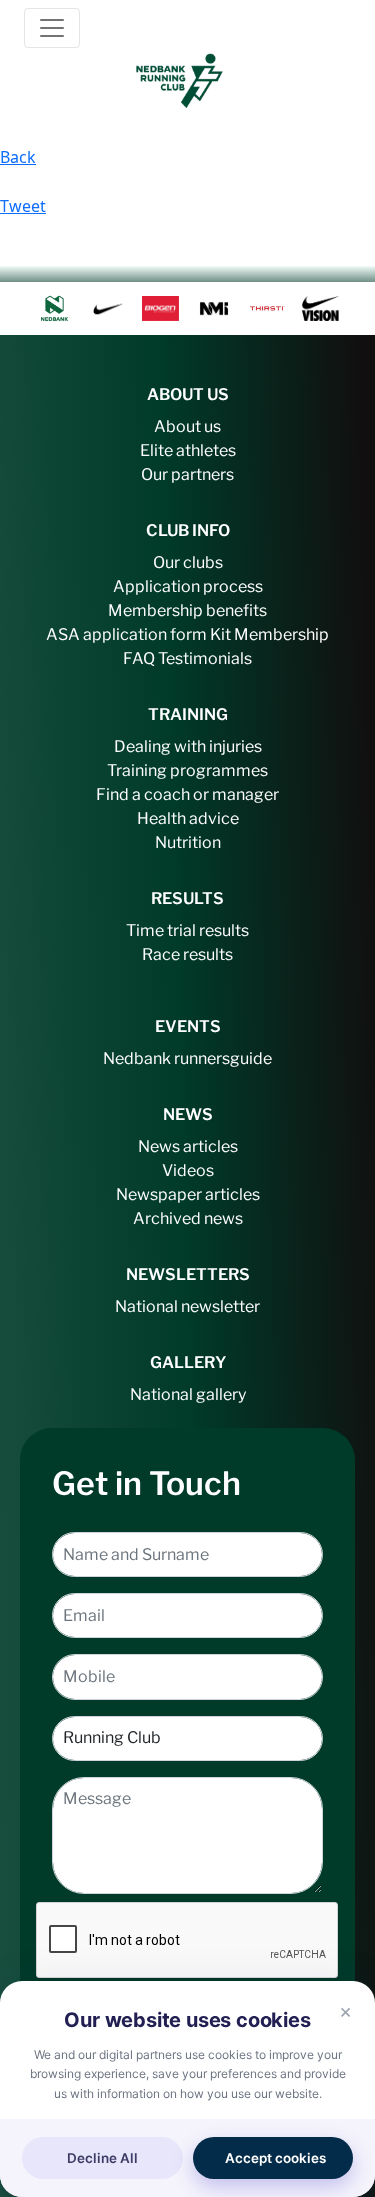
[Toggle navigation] (52, 28)
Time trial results (187, 930)
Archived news (188, 1218)
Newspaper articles (188, 1194)
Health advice (188, 818)
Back (18, 157)
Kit (220, 634)
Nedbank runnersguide (187, 1058)
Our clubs (188, 562)
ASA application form (126, 634)
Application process (188, 586)
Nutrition (188, 842)
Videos (188, 1170)
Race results (187, 954)
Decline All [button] (102, 2158)
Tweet (23, 206)
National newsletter (187, 1306)
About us (187, 426)
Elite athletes (188, 450)
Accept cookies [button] (275, 2158)
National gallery (188, 1394)
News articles (188, 1146)
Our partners (187, 474)
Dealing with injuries (188, 746)
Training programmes (187, 770)
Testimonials (205, 658)
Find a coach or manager (187, 794)
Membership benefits (187, 610)
